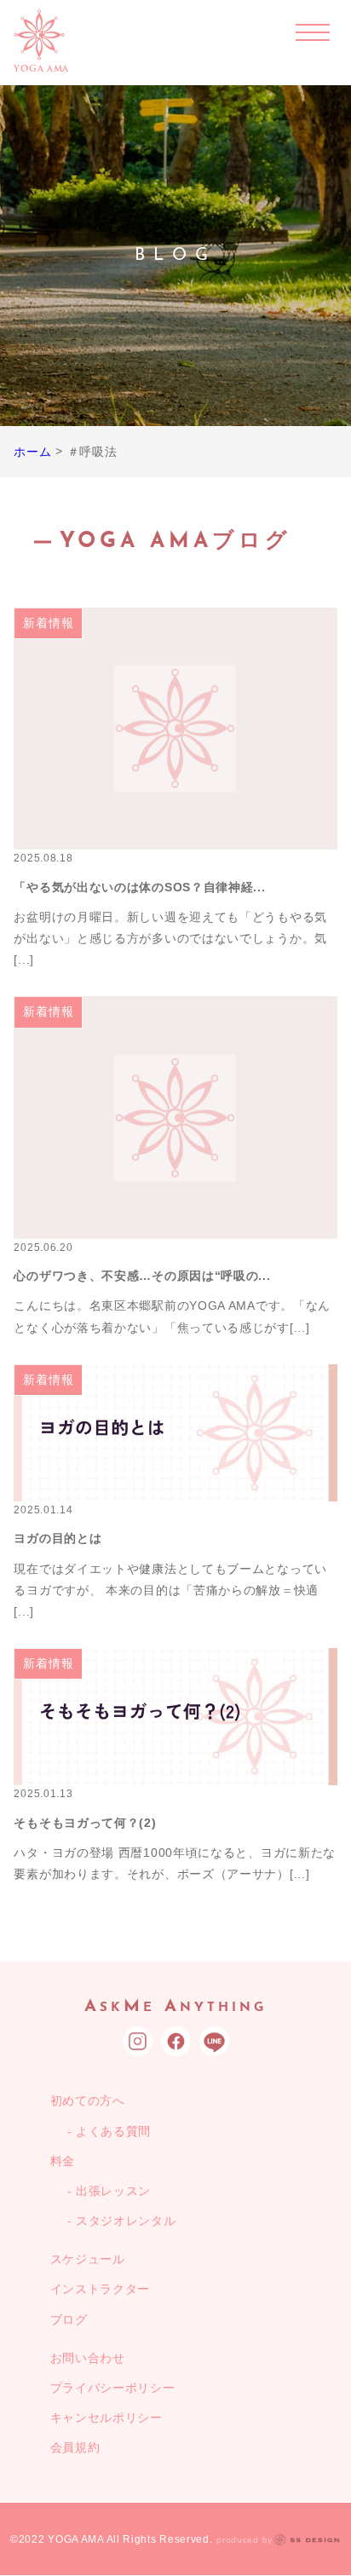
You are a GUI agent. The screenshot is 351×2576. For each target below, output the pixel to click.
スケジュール (88, 2259)
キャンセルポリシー (106, 2418)
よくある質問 (113, 2131)
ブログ (69, 2320)
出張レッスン (113, 2191)
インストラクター (101, 2289)
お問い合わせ (88, 2358)
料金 (63, 2161)
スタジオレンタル (126, 2221)
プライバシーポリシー (113, 2388)
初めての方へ (88, 2101)
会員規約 (75, 2447)
